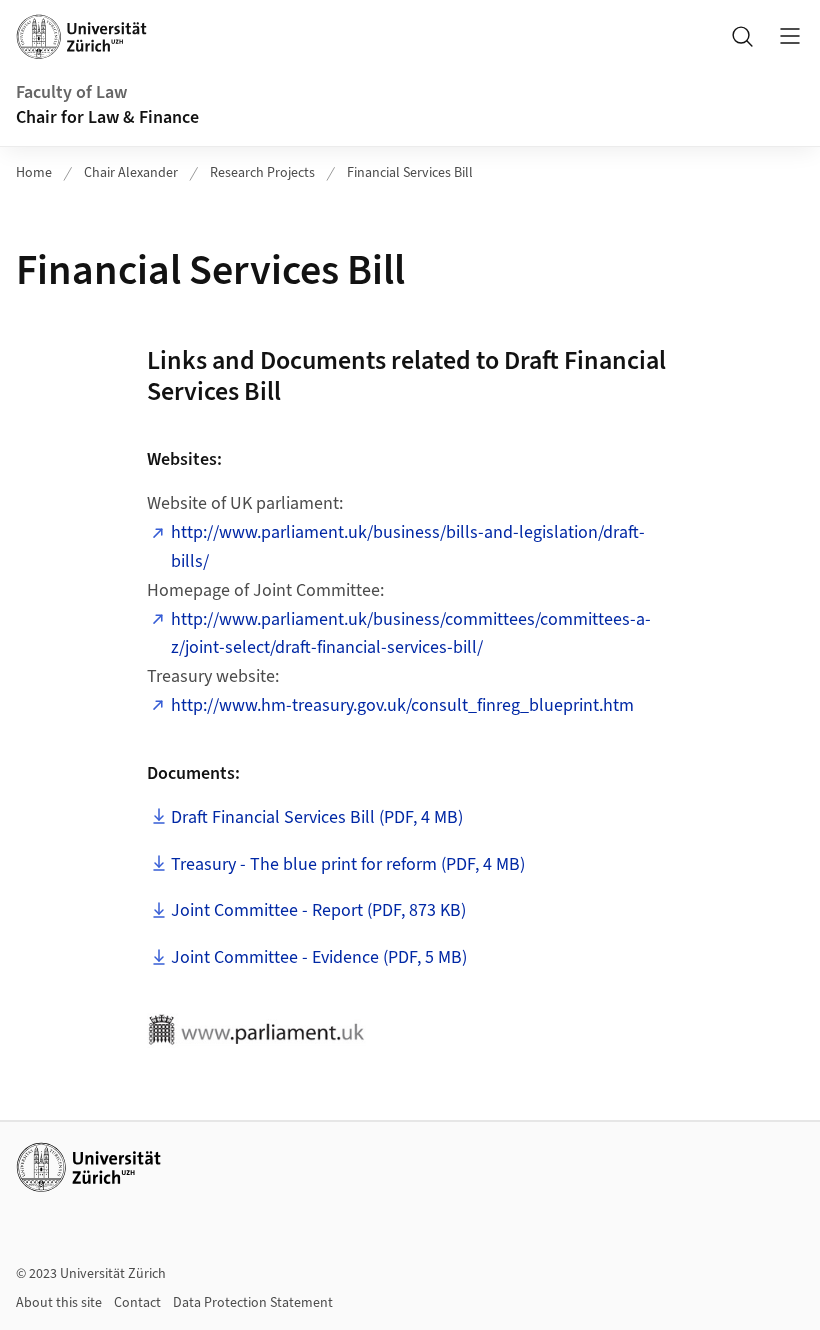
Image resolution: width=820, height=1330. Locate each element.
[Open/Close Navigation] (790, 36)
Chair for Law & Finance (107, 117)
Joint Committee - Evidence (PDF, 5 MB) (319, 957)
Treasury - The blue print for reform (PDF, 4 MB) (348, 864)
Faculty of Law (71, 92)
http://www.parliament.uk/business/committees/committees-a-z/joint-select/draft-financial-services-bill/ (411, 634)
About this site (59, 1303)
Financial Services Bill (410, 173)
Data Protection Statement (253, 1303)
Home (34, 173)
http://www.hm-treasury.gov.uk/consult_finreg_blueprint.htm (402, 705)
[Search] (742, 36)
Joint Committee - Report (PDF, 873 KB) (318, 910)
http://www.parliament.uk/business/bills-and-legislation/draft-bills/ (408, 547)
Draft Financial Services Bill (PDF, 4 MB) (317, 817)
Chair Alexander (131, 173)
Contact (137, 1303)
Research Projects (262, 173)
